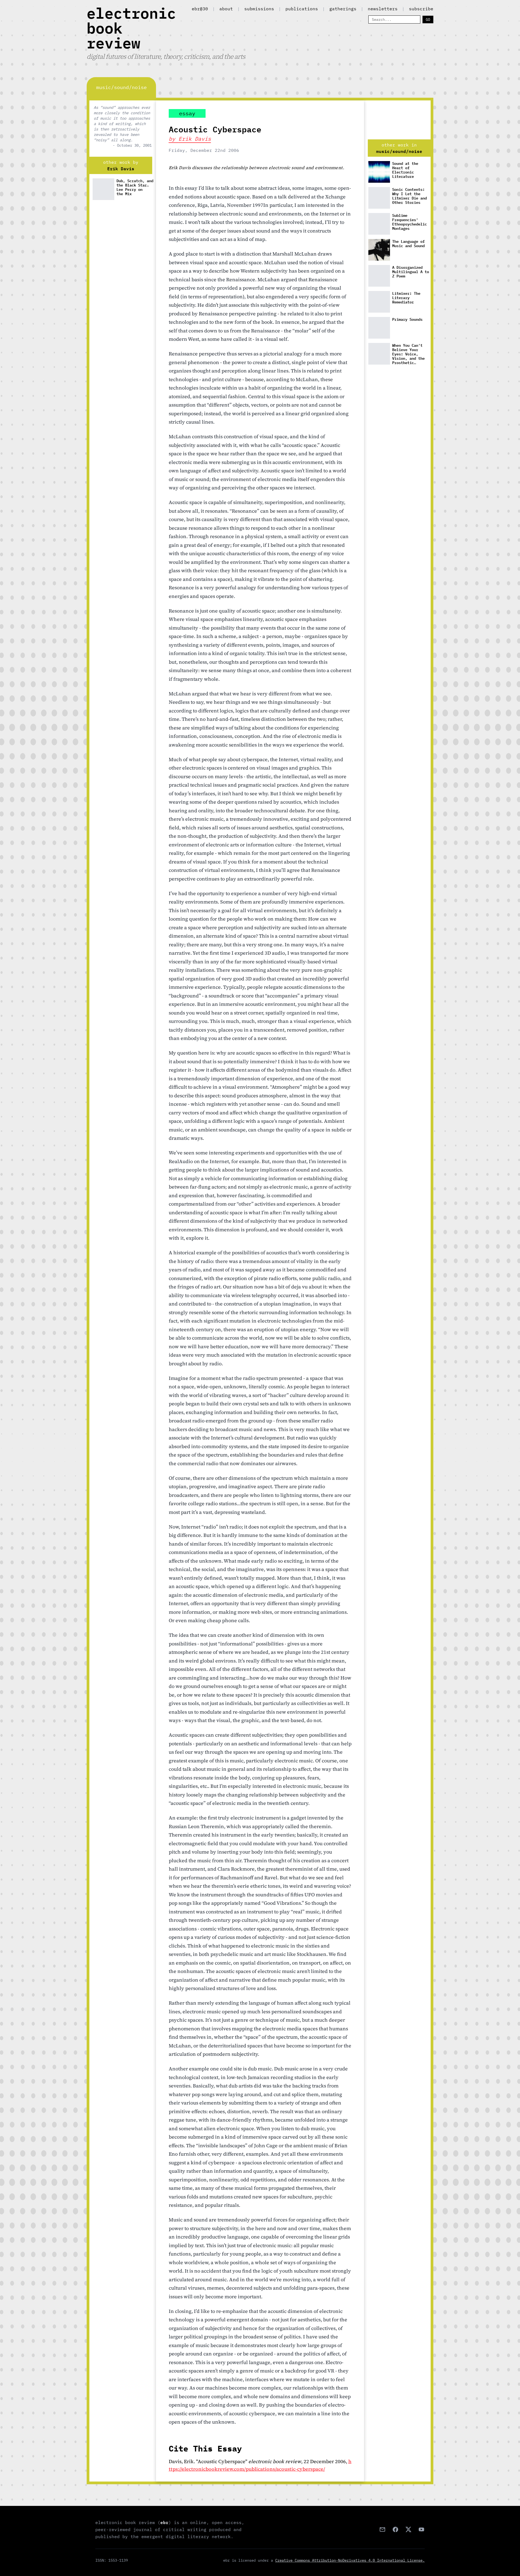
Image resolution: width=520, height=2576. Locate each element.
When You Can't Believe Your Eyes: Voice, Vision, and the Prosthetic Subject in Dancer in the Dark (411, 354)
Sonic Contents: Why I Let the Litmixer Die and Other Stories (409, 196)
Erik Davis (121, 169)
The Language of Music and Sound (408, 244)
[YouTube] (421, 2529)
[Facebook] (395, 2529)
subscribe (421, 9)
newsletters (383, 9)
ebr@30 (200, 9)
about (226, 9)
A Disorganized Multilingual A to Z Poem (411, 272)
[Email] (382, 2529)
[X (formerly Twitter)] (408, 2529)
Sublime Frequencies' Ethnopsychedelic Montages (409, 222)
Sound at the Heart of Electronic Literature (405, 170)
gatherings (343, 9)
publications (302, 9)
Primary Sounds (407, 320)
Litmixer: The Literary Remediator (406, 298)
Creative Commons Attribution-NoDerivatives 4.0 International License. (350, 2560)
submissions (259, 9)
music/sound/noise (399, 151)
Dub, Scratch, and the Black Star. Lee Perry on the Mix (135, 187)
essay (187, 113)
